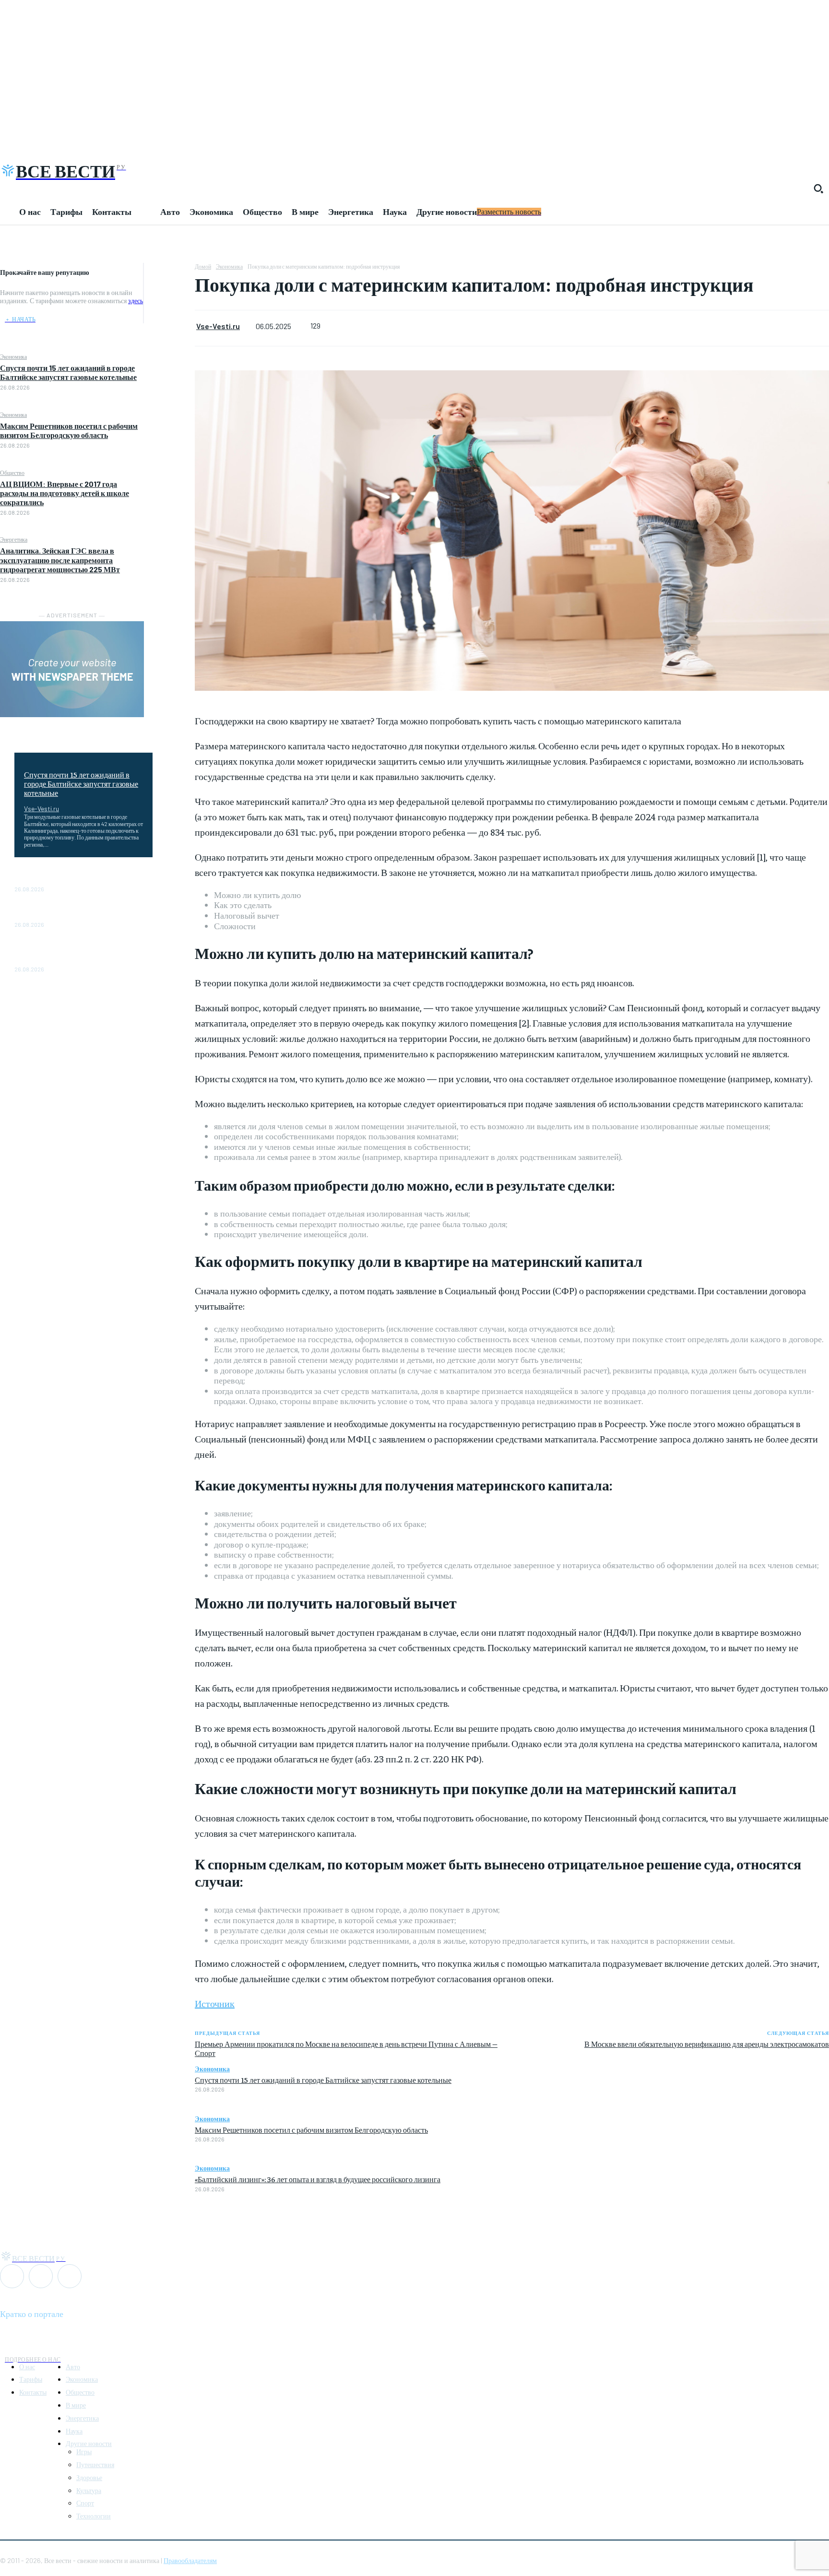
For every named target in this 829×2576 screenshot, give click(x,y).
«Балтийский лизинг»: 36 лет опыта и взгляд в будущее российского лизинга (318, 2179)
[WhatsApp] (169, 272)
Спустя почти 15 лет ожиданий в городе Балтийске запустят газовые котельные (68, 372)
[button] (818, 189)
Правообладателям (190, 2560)
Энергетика (14, 539)
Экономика (13, 356)
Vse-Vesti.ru (41, 809)
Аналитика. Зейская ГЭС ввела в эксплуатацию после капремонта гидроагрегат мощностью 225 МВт (60, 560)
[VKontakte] (41, 2276)
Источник (215, 2003)
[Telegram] (170, 295)
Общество (12, 473)
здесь (136, 301)
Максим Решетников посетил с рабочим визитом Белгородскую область (69, 430)
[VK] (169, 318)
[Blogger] (12, 2276)
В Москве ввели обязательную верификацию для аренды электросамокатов (707, 2044)
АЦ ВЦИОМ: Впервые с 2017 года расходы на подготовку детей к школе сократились (65, 493)
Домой (203, 266)
